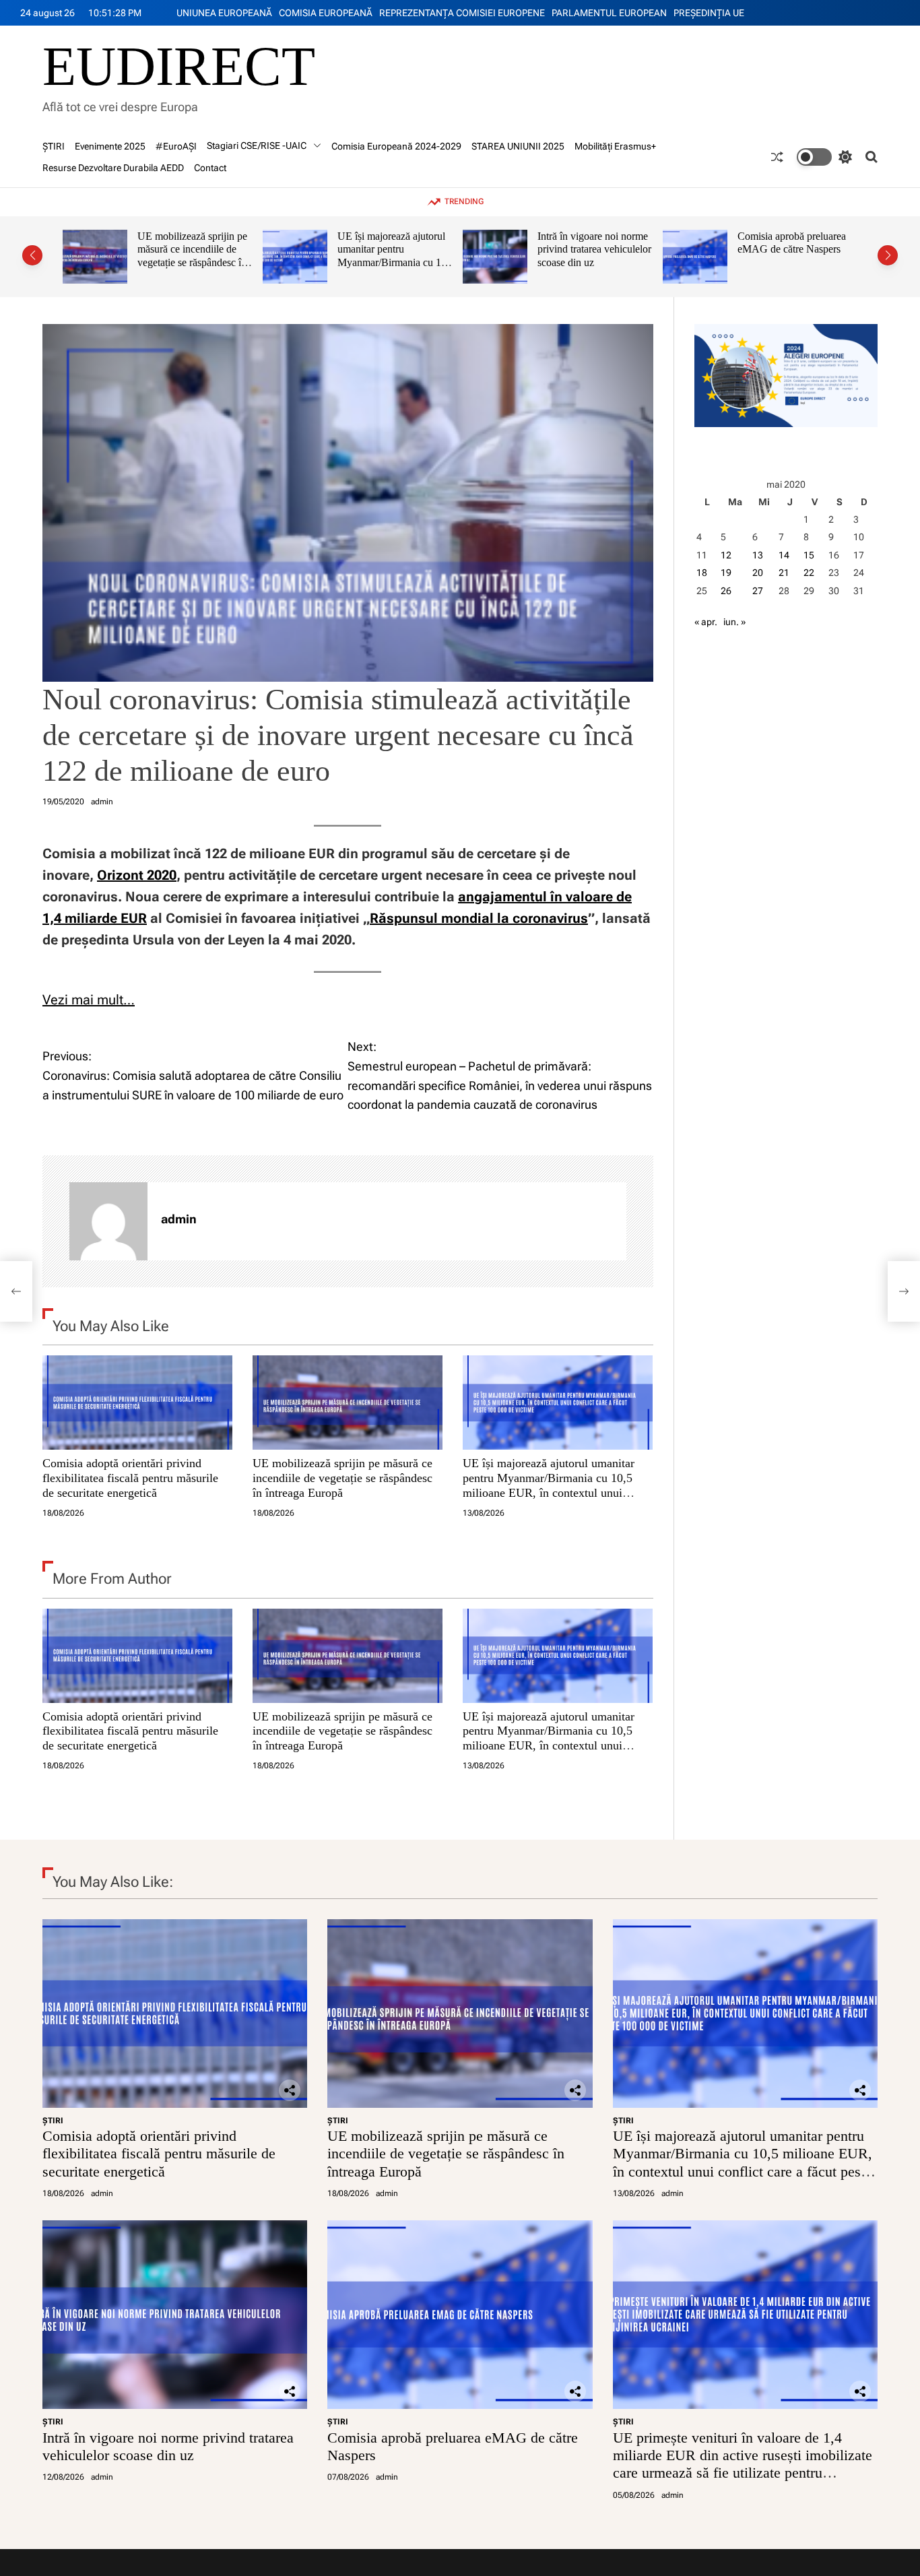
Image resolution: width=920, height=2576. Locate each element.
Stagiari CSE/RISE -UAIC (257, 146)
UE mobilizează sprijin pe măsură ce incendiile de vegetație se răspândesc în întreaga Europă (342, 1478)
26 (726, 591)
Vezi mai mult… (89, 1000)
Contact (210, 168)
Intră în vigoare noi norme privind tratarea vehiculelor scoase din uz (394, 249)
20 (758, 573)
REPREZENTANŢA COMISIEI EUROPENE (462, 13)
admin (102, 802)
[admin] (108, 1221)
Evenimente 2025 (110, 146)
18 (702, 573)
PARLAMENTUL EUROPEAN (609, 13)
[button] (32, 255)
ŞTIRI (54, 146)
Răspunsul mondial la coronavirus (479, 918)
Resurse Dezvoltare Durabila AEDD (113, 168)
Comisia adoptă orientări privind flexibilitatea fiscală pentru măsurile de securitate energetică (130, 1478)
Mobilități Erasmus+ (615, 146)
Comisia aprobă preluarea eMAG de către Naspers (592, 243)
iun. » (734, 622)
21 (784, 573)
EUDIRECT (179, 67)
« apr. (706, 622)
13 (758, 555)
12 (726, 555)
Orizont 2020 (137, 875)
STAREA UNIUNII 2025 (518, 146)
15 (809, 555)
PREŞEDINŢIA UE (709, 13)
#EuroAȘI (176, 146)
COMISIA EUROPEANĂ (326, 13)
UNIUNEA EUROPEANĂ (224, 13)
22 (809, 573)
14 (784, 555)
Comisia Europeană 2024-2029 (396, 146)
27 (758, 591)
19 (726, 573)
